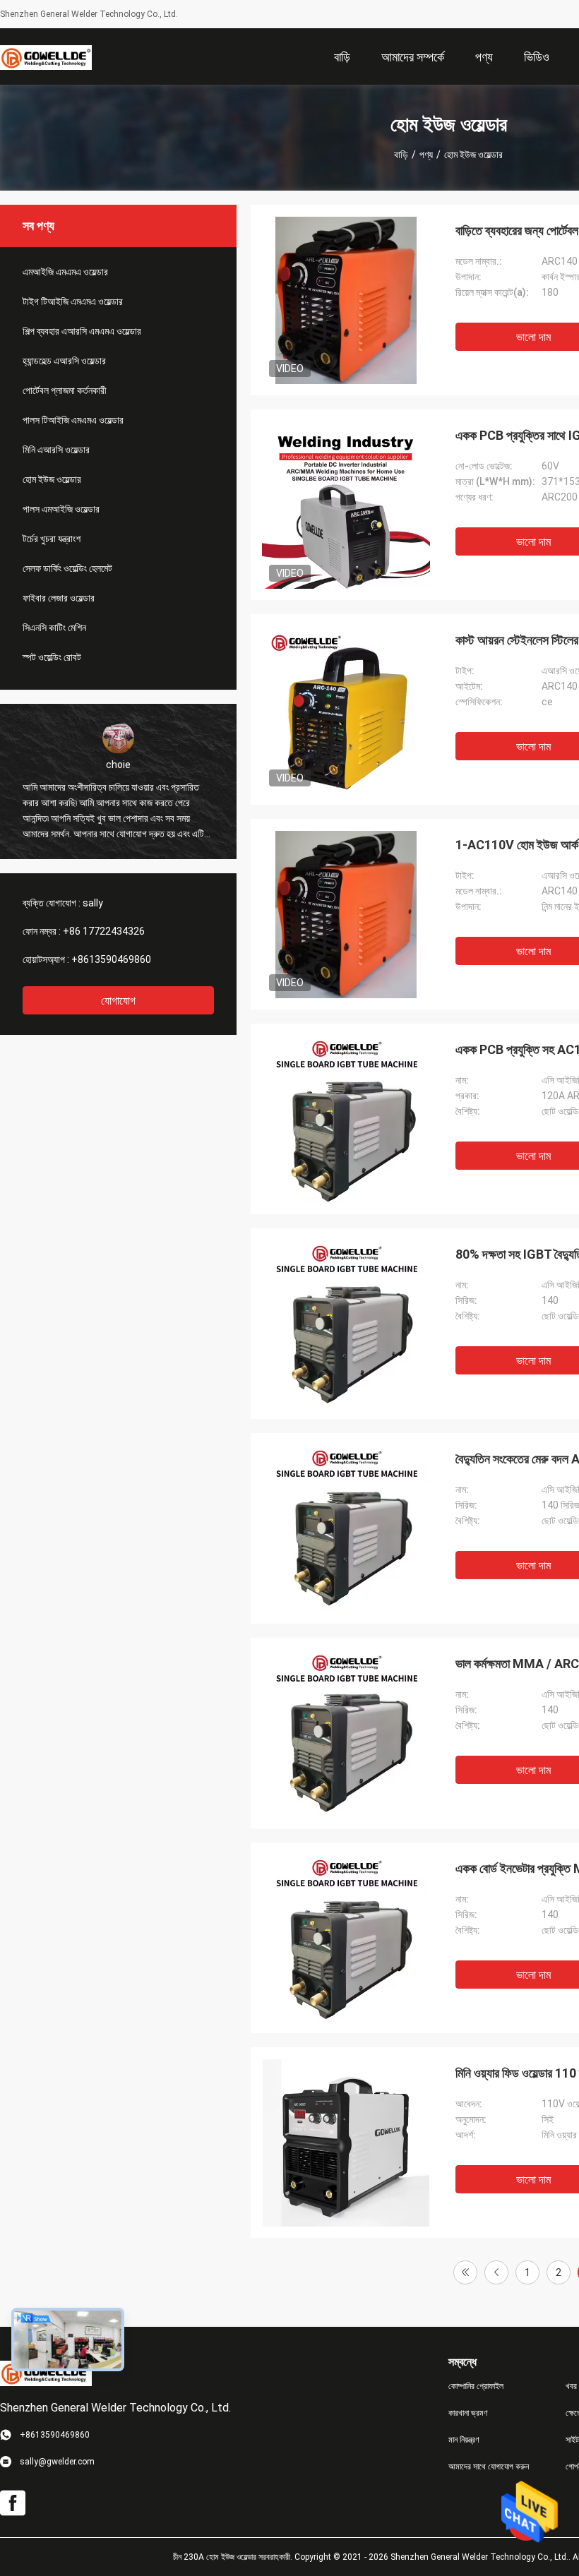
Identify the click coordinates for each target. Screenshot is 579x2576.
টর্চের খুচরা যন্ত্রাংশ (52, 539)
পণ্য (426, 155)
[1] (465, 2272)
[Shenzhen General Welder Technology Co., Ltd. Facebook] (13, 2503)
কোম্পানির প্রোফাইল (476, 2386)
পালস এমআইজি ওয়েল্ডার (61, 509)
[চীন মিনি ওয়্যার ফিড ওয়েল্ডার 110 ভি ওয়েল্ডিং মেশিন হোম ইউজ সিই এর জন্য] (346, 2143)
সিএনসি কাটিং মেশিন (54, 628)
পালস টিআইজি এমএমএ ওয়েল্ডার (73, 420)
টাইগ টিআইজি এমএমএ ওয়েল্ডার (73, 301)
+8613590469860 (111, 959)
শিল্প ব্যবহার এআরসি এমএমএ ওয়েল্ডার (82, 331)
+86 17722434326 (104, 931)
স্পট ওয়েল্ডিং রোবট (52, 657)
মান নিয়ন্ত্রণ (464, 2440)
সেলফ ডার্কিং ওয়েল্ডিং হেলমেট (67, 568)
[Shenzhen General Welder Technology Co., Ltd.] (46, 56)
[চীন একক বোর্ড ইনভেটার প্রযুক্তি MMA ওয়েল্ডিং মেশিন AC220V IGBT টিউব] (346, 1938)
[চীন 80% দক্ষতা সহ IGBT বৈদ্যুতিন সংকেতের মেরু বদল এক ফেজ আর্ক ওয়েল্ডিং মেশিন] (346, 1324)
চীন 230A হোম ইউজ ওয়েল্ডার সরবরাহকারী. (234, 2557)
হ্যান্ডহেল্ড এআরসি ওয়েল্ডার (64, 361)
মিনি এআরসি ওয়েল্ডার (56, 450)
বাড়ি (401, 155)
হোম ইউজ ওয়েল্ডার (52, 479)
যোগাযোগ (118, 1001)
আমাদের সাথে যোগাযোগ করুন (489, 2467)
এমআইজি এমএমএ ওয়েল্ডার (65, 272)
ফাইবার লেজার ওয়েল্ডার (59, 598)
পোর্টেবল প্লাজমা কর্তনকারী (65, 390)
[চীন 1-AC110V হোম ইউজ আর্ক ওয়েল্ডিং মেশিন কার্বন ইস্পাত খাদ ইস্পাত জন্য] (346, 914)
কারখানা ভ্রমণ (468, 2413)
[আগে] (496, 2272)
